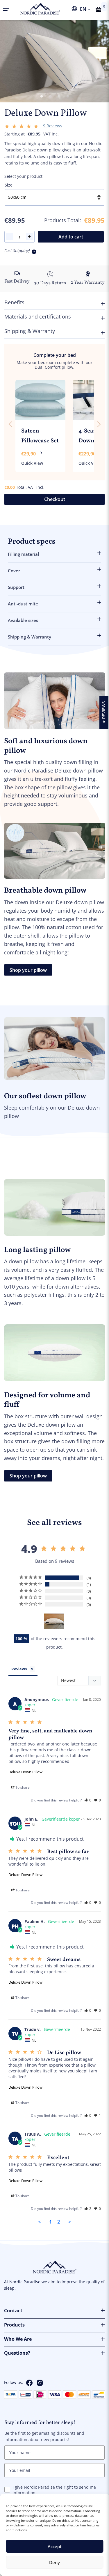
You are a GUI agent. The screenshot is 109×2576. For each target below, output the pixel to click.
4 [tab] (68, 97)
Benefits (14, 302)
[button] (20, 1787)
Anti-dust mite (23, 604)
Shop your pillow (28, 970)
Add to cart (71, 237)
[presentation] (10, 424)
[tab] (23, 1669)
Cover (14, 571)
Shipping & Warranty (30, 331)
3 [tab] (59, 97)
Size (9, 185)
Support (16, 587)
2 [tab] (50, 97)
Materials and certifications (38, 316)
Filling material (23, 554)
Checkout (55, 499)
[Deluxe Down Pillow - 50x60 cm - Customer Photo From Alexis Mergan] (54, 1621)
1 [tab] (42, 97)
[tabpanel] (54, 60)
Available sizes (23, 621)
